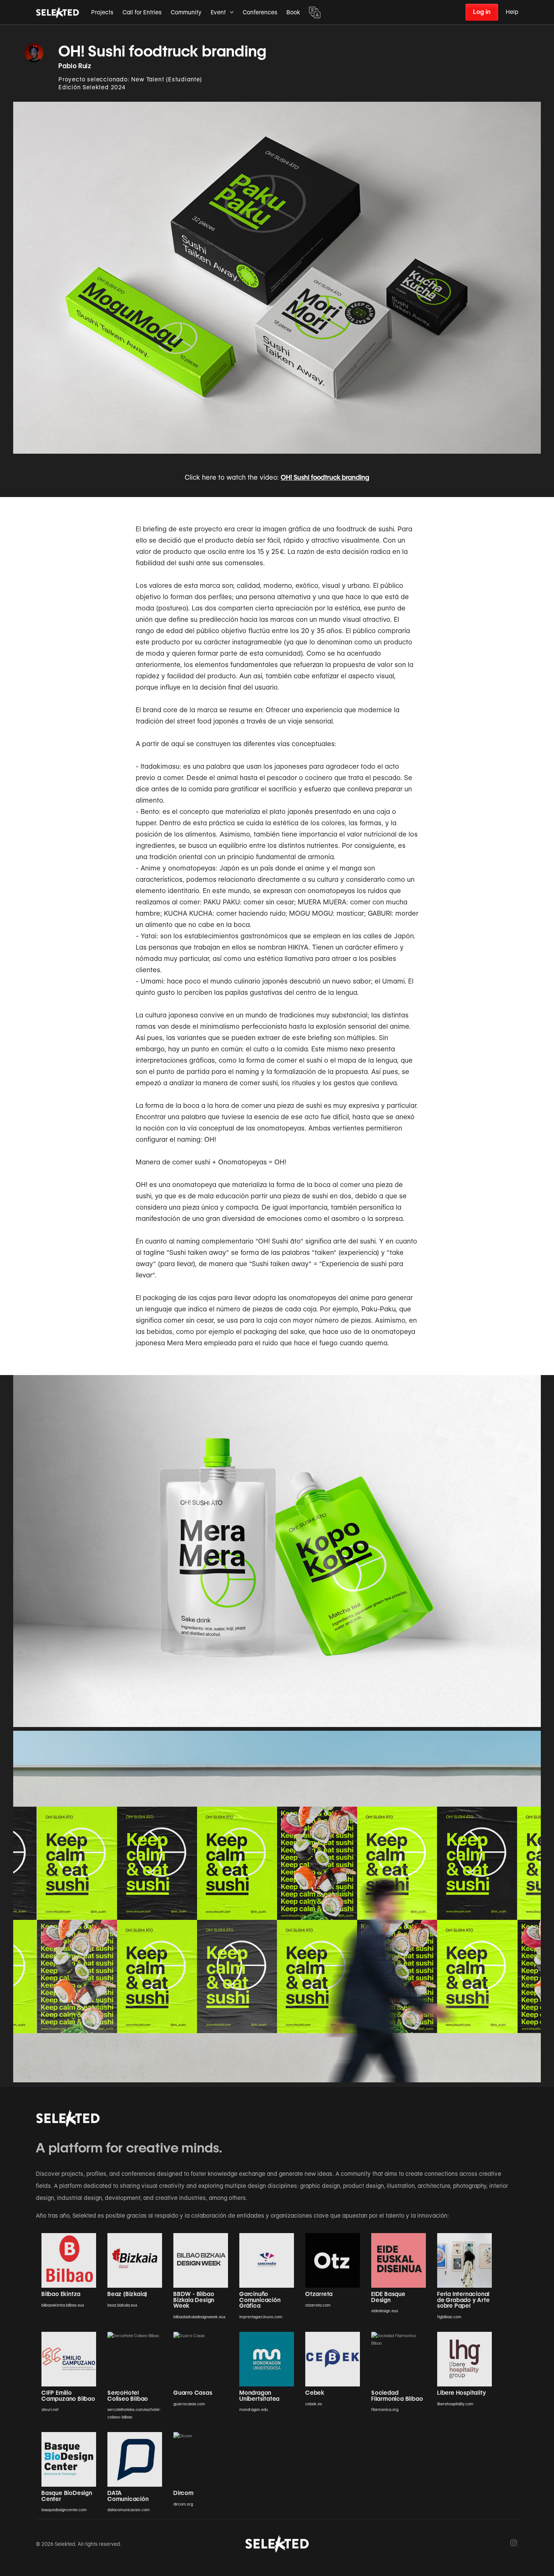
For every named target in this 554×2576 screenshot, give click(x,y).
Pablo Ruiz (75, 66)
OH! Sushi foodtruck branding (325, 477)
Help (512, 12)
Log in (482, 12)
